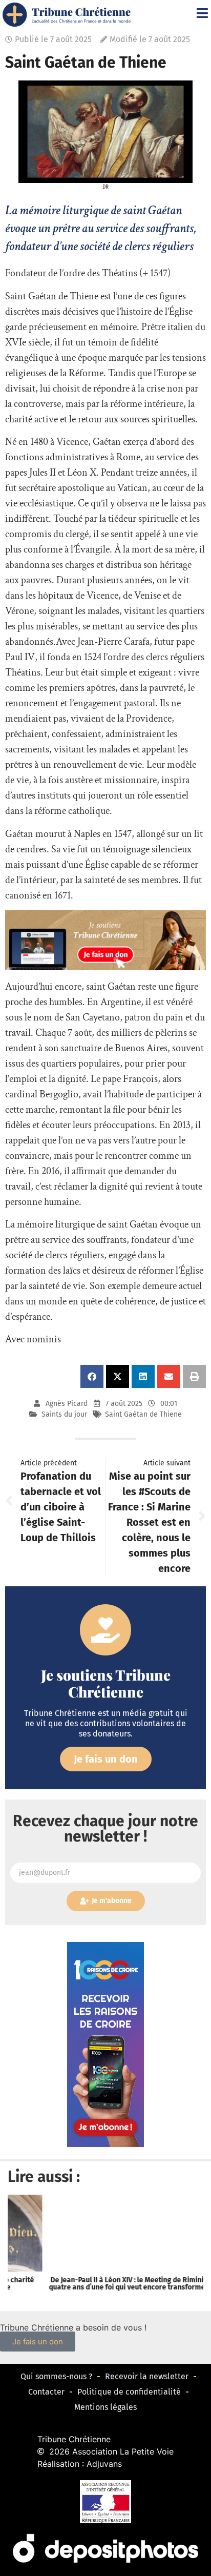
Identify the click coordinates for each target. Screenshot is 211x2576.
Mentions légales (105, 2407)
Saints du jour (64, 1414)
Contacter (46, 2392)
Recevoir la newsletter (147, 2376)
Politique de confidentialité (129, 2392)
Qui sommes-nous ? (56, 2376)
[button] (92, 1376)
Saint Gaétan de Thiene (143, 1414)
